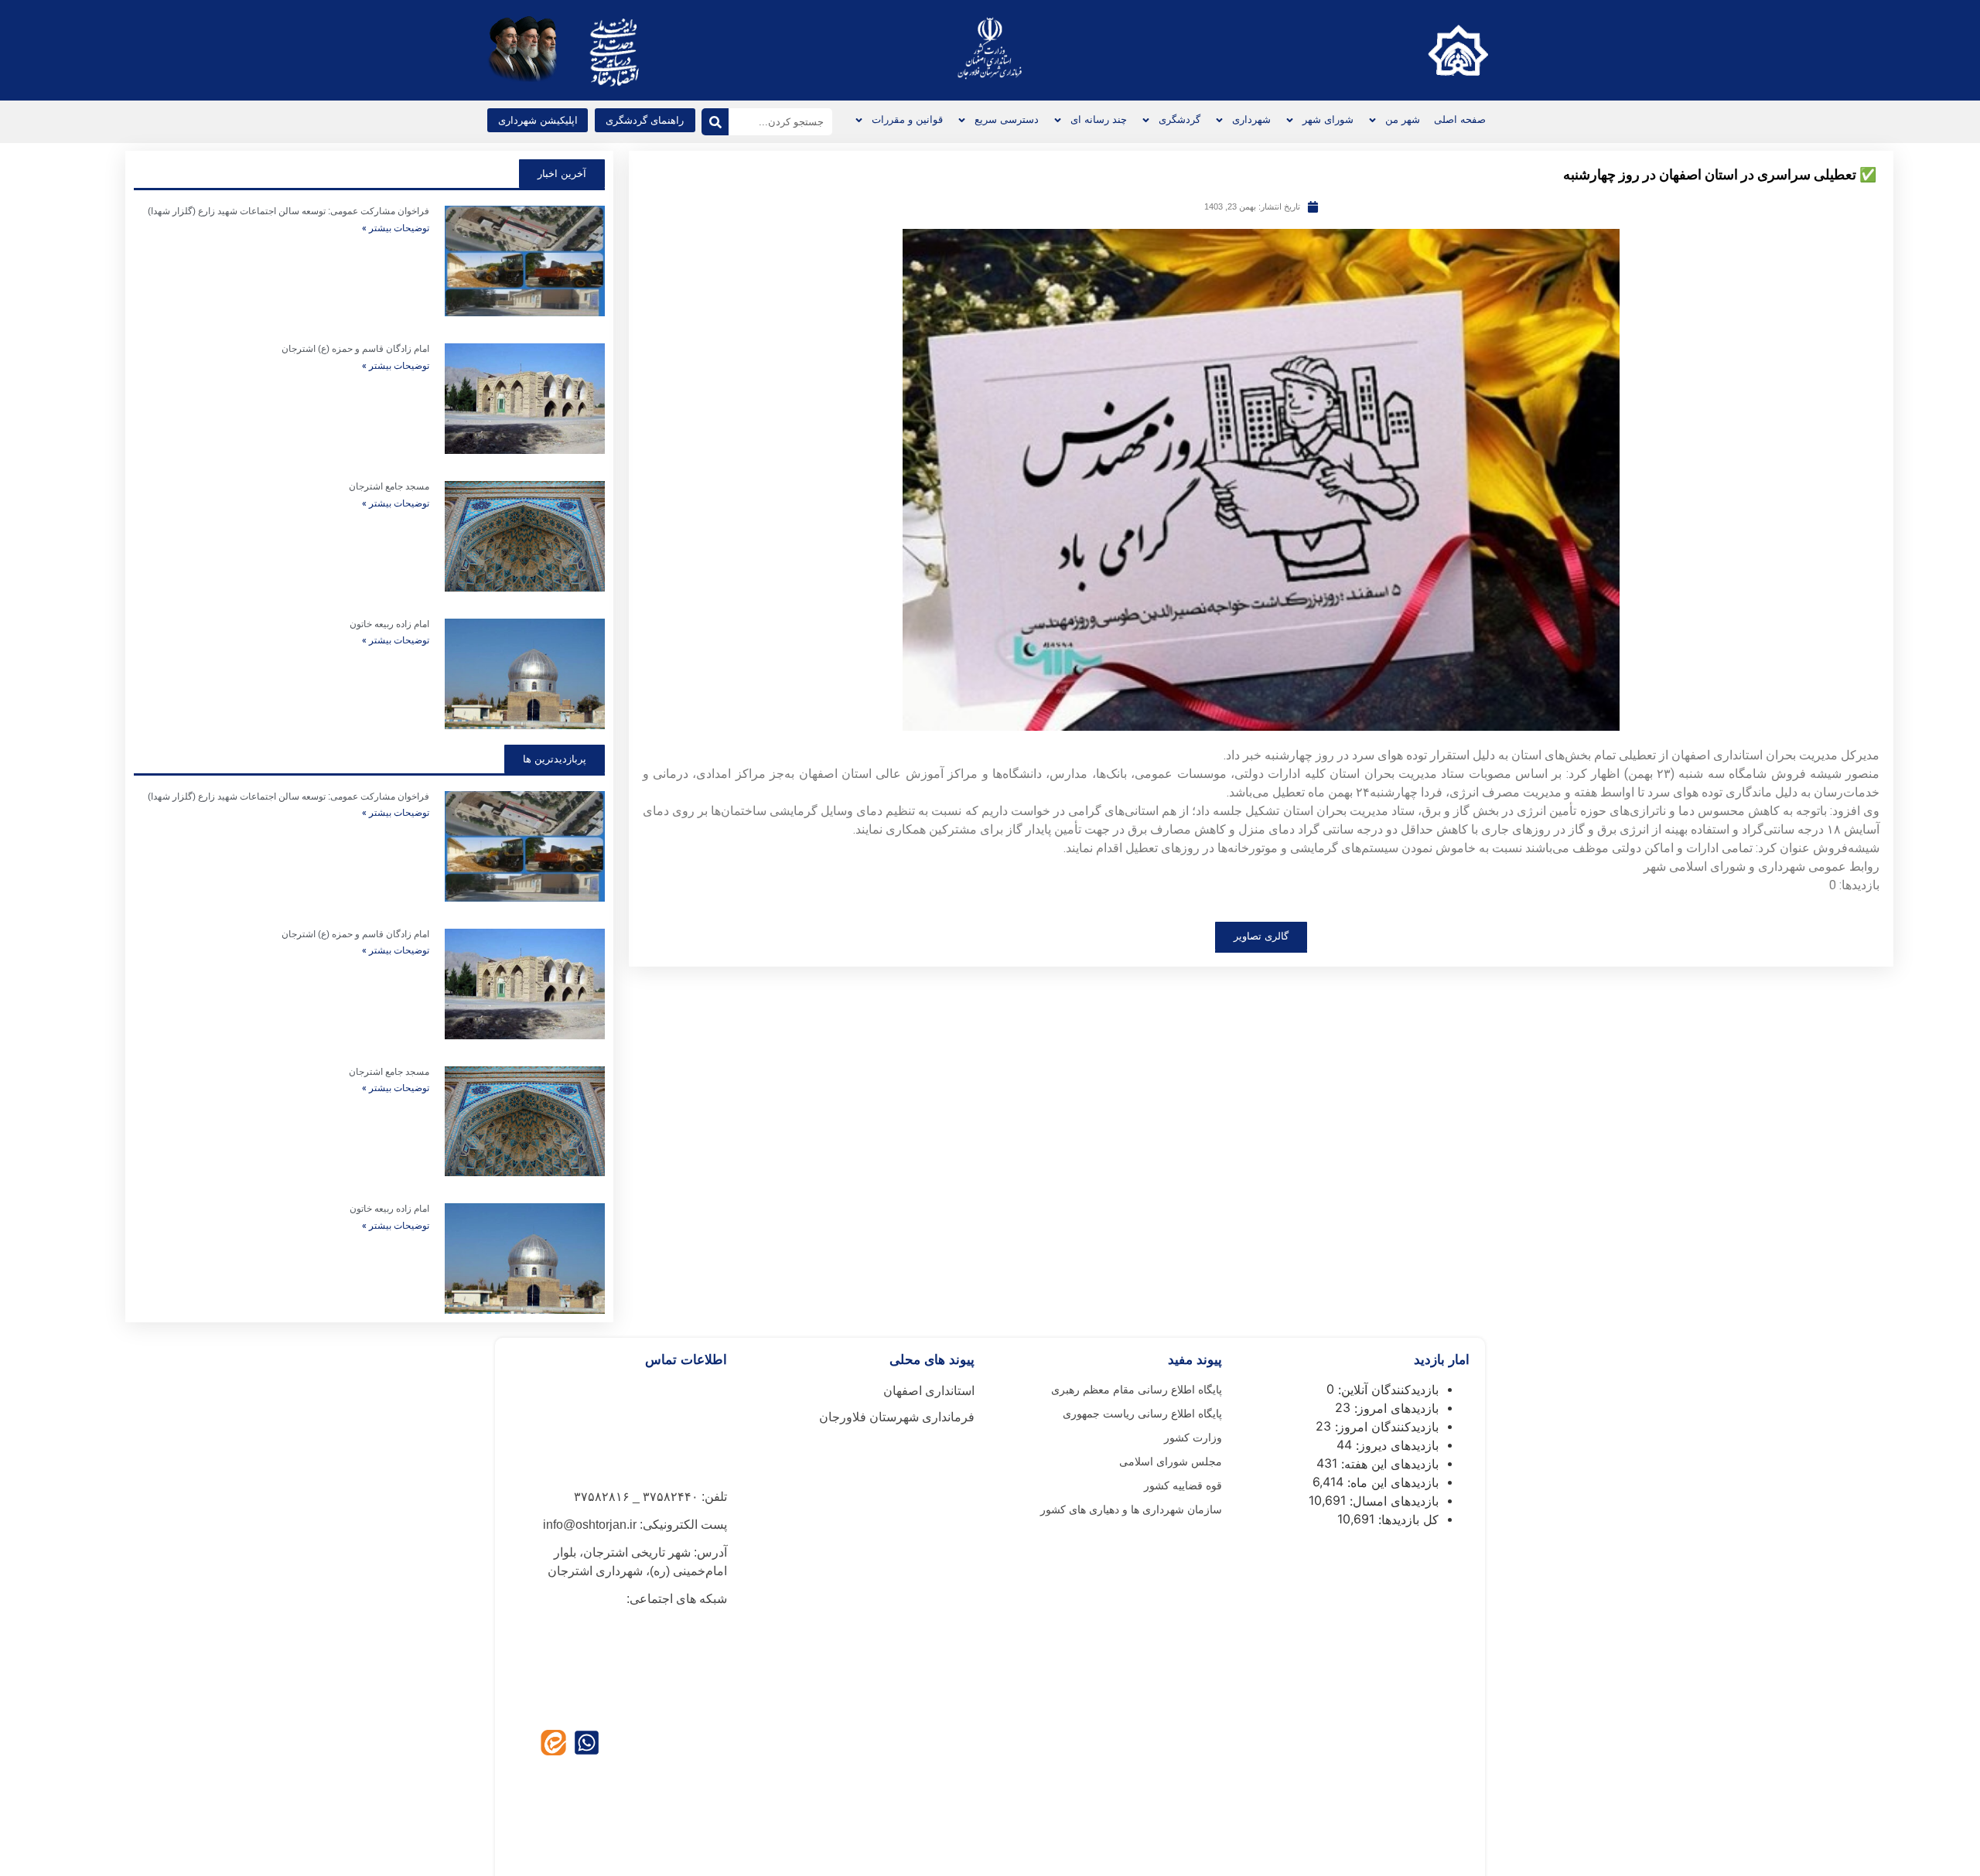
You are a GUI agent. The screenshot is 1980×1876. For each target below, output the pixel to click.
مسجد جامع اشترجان (389, 486)
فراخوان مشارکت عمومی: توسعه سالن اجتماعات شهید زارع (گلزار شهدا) (288, 211)
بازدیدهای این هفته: (1388, 1464)
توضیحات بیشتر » (396, 228)
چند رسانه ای (1099, 119)
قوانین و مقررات (907, 119)
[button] (538, 120)
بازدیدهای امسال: (1392, 1501)
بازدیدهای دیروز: (1395, 1445)
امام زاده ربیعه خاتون (389, 624)
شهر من (1403, 119)
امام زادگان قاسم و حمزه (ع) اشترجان (355, 349)
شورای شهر (1328, 119)
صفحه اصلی (1460, 119)
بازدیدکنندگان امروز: (1385, 1427)
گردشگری (1179, 119)
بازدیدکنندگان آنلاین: (1386, 1390)
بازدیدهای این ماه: (1391, 1482)
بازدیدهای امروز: (1395, 1408)
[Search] (715, 122)
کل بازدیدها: (1406, 1520)
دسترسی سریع (1007, 119)
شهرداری (1251, 119)
